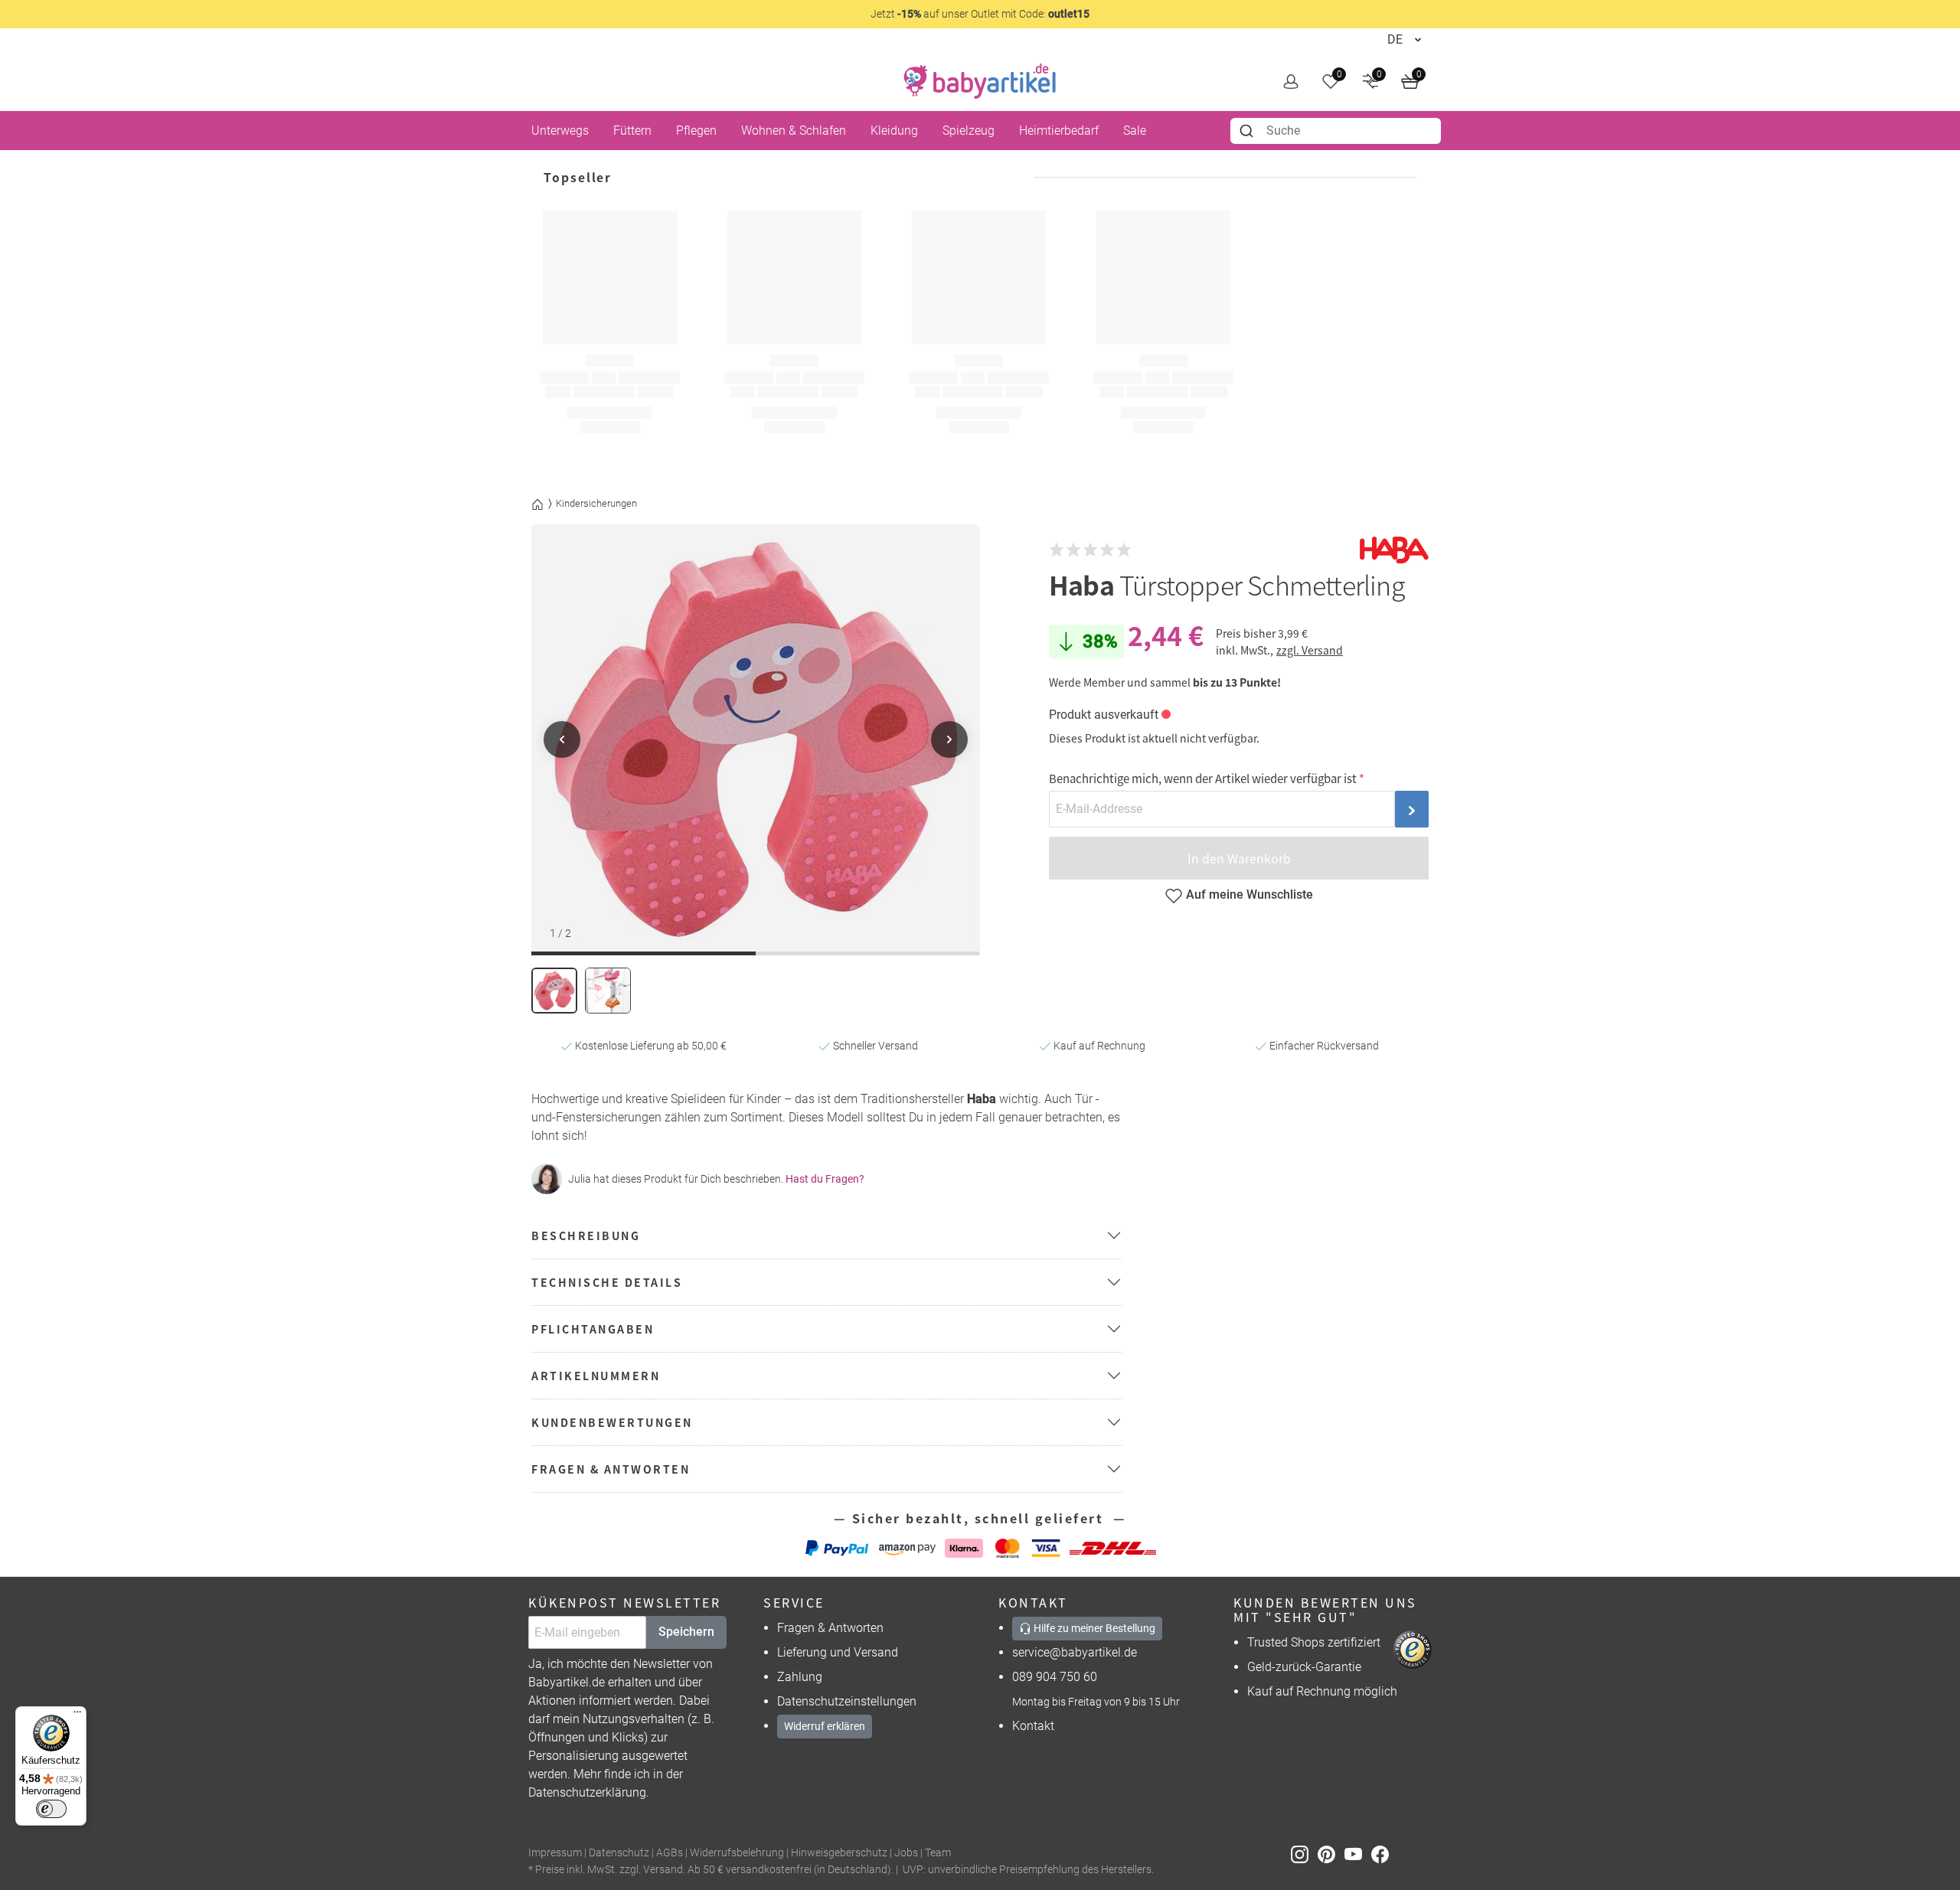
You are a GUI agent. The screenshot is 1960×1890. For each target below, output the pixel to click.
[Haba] (1394, 550)
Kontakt (1033, 1726)
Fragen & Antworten (830, 1628)
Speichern (686, 1632)
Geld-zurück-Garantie (1304, 1667)
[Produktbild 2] (608, 991)
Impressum (555, 1853)
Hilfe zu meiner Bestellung (1093, 1628)
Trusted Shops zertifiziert (1314, 1642)
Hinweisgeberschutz (839, 1853)
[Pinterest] (1331, 1854)
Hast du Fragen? (825, 1179)
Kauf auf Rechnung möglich (1322, 1691)
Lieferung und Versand (838, 1652)
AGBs (670, 1853)
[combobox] (1336, 131)
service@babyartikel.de (1075, 1652)
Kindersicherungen (596, 503)
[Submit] (1248, 131)
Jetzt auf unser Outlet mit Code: (980, 14)
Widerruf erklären (825, 1726)
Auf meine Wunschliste (1249, 894)
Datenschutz (619, 1853)
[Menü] (77, 1715)
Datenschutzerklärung (587, 1792)
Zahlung (800, 1677)
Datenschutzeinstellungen (847, 1701)
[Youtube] (1358, 1854)
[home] (980, 81)
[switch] (51, 1809)
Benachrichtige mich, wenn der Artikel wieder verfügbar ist (1203, 778)
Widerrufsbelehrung (737, 1853)
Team (938, 1853)
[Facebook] (1383, 1854)
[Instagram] (1304, 1854)
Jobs (906, 1853)
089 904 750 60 (1055, 1677)
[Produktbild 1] (554, 991)
